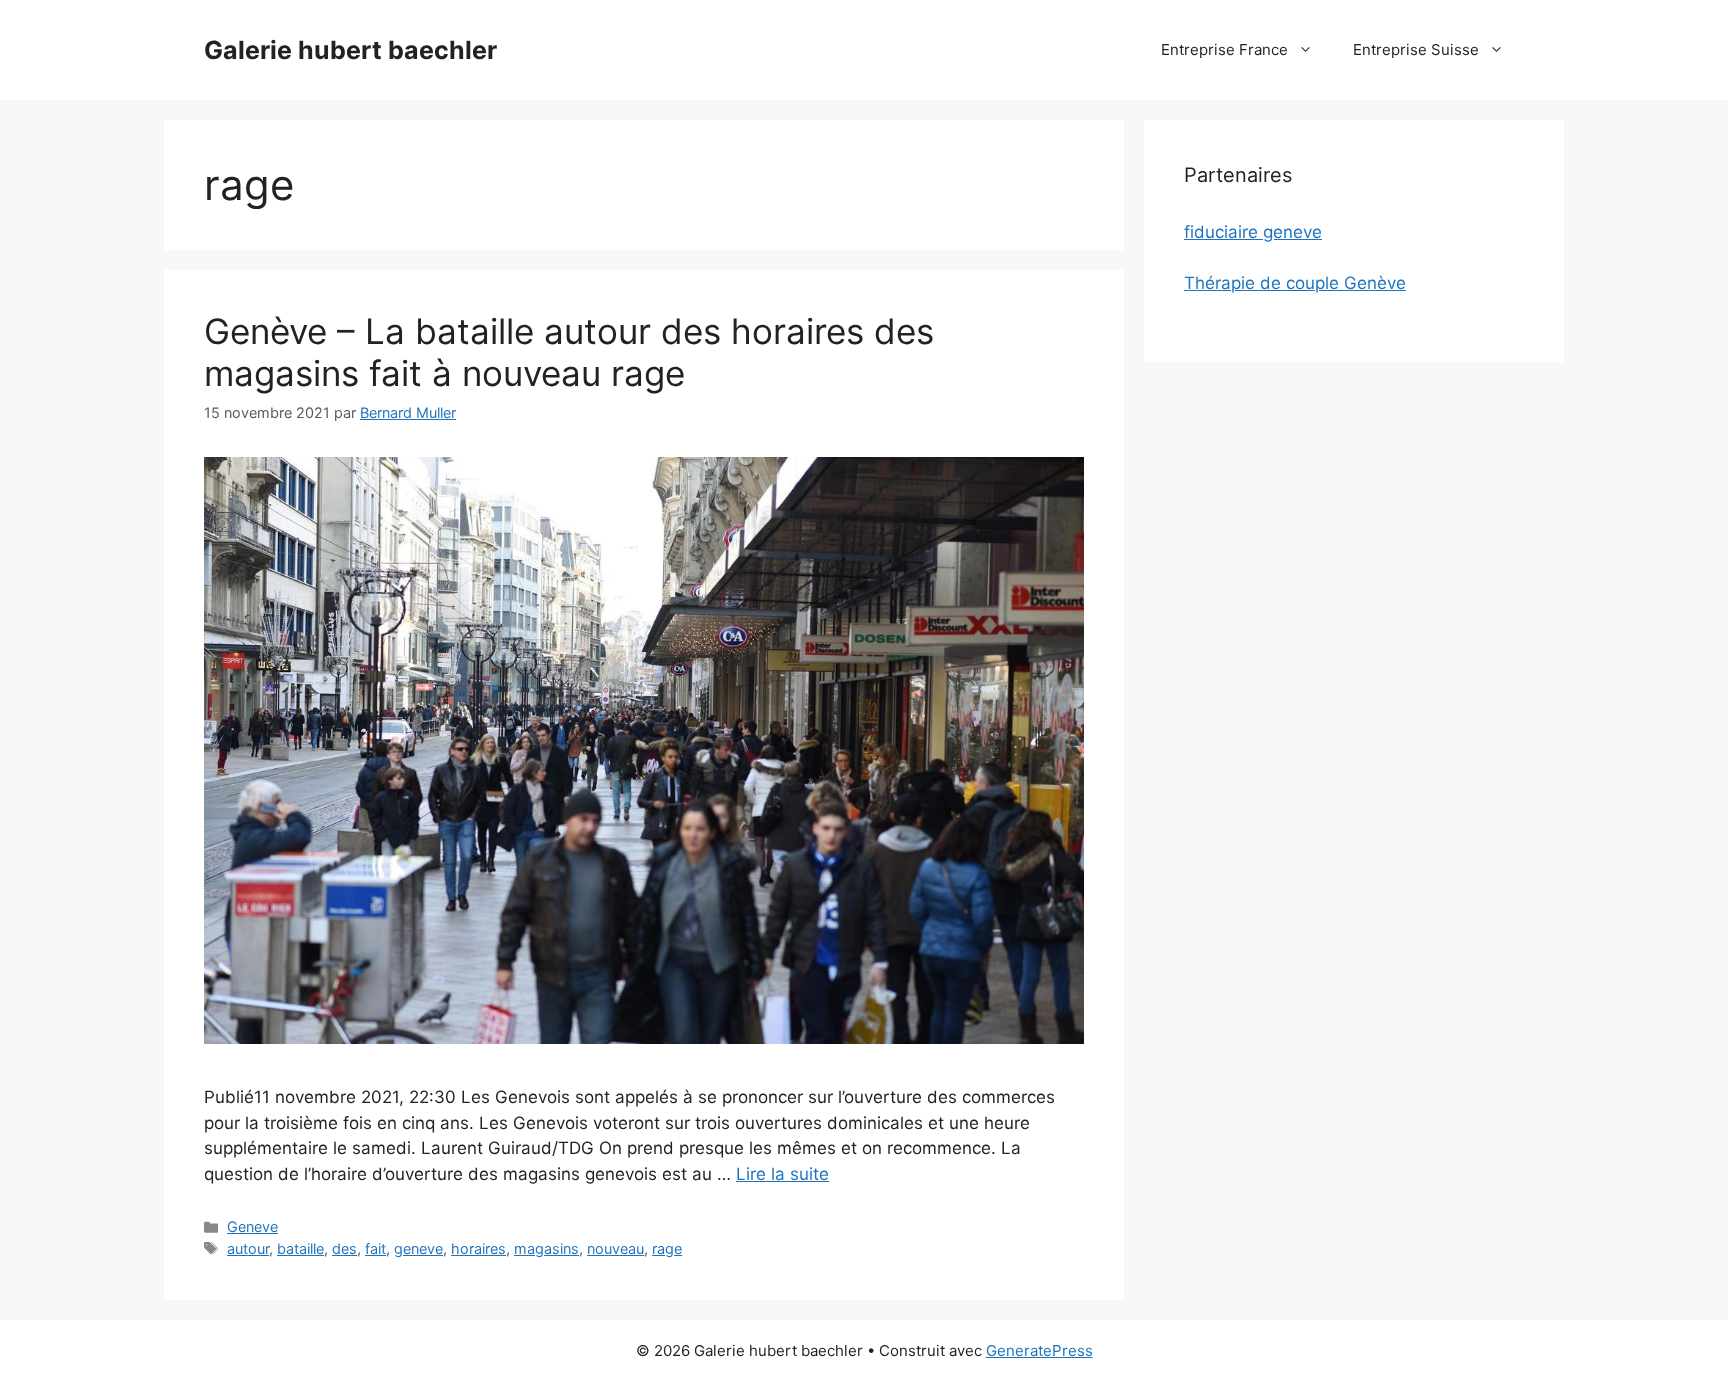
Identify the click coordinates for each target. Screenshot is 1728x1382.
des (344, 1248)
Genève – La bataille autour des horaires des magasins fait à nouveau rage (569, 352)
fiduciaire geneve (1253, 232)
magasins (546, 1248)
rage (667, 1248)
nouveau (615, 1248)
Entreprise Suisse (1416, 49)
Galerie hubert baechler (350, 50)
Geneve (252, 1226)
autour (248, 1248)
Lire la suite (782, 1174)
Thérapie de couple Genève (1295, 283)
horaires (478, 1248)
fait (375, 1248)
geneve (418, 1248)
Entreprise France (1224, 49)
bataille (300, 1248)
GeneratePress (1039, 1350)
